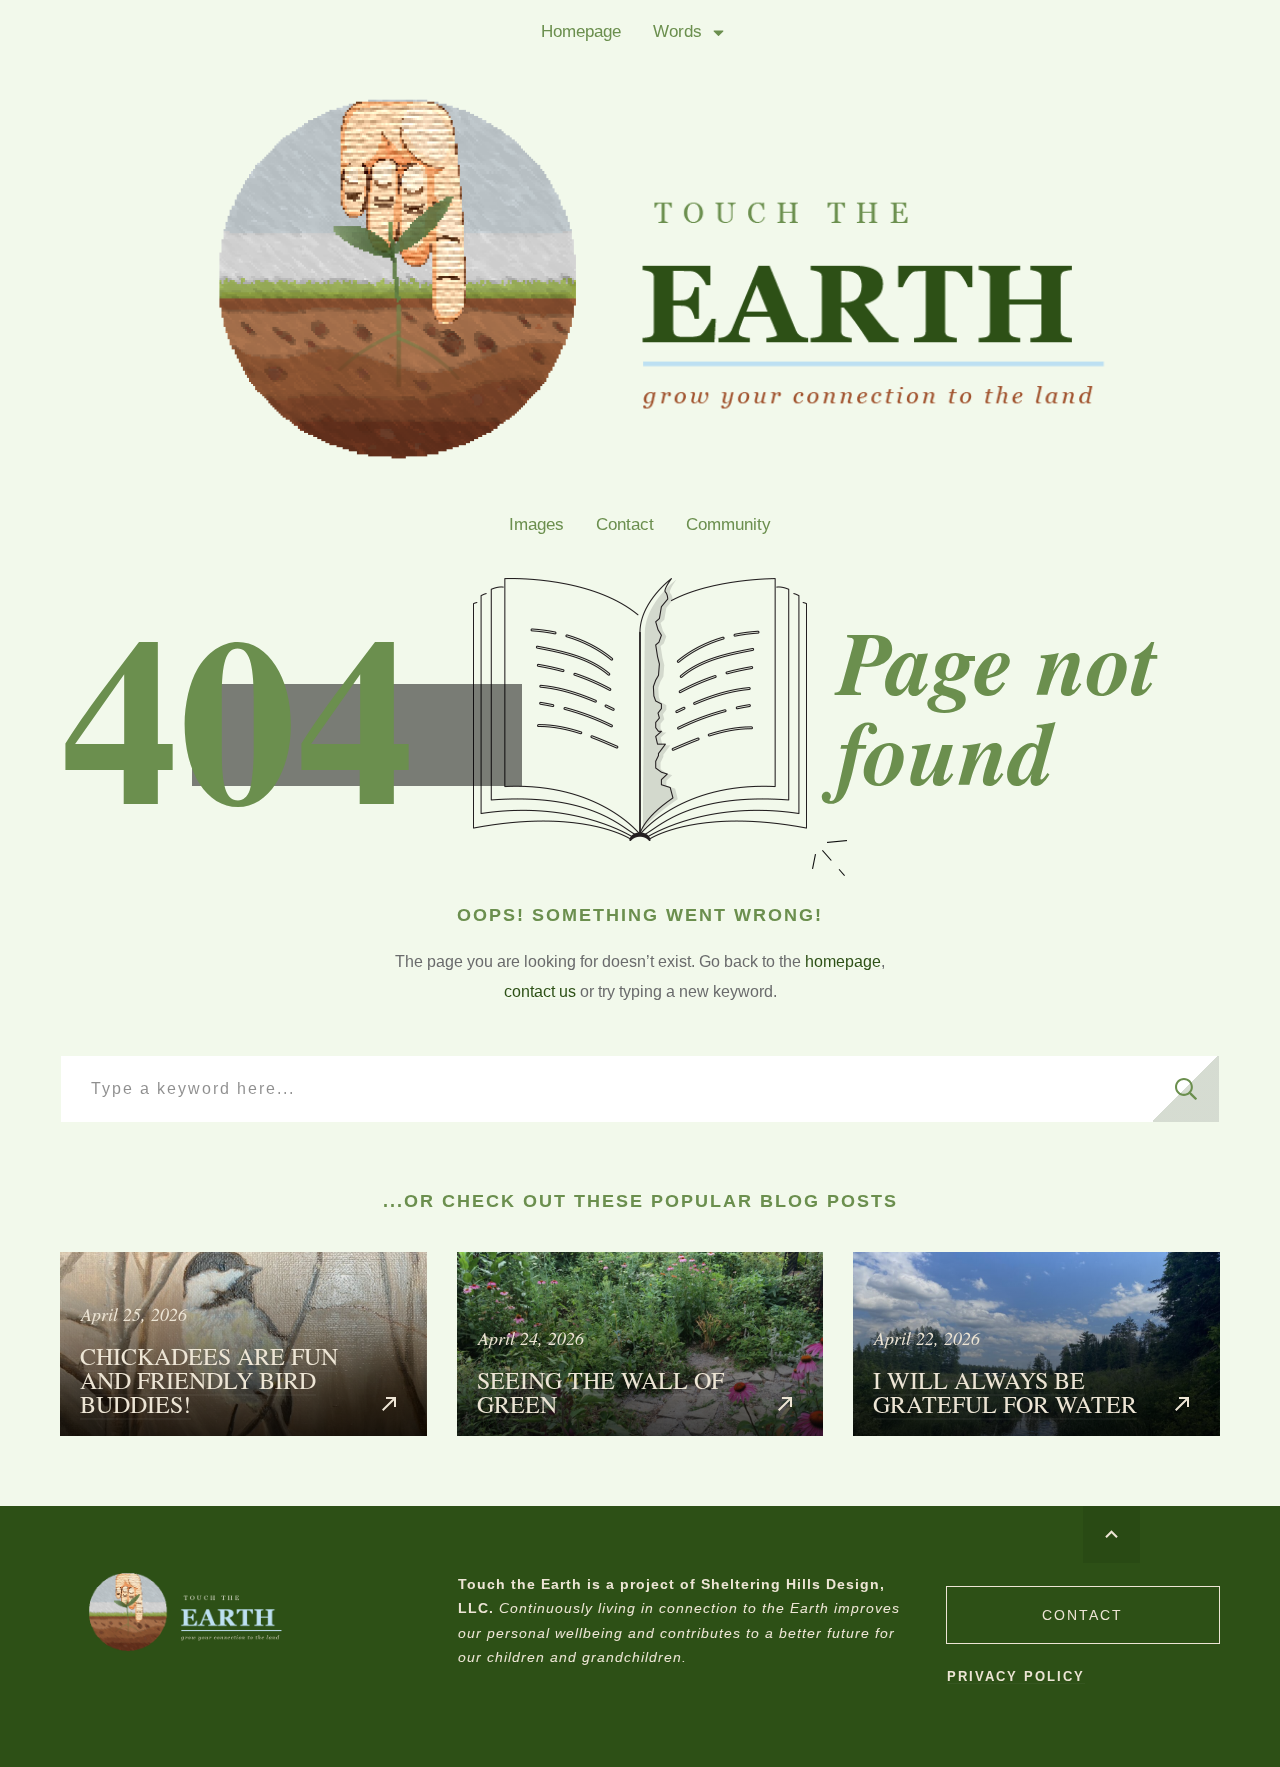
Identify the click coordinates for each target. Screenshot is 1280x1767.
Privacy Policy (1016, 1676)
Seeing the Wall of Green (640, 1344)
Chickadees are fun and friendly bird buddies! (243, 1344)
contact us (540, 991)
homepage (843, 961)
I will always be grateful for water (1036, 1344)
